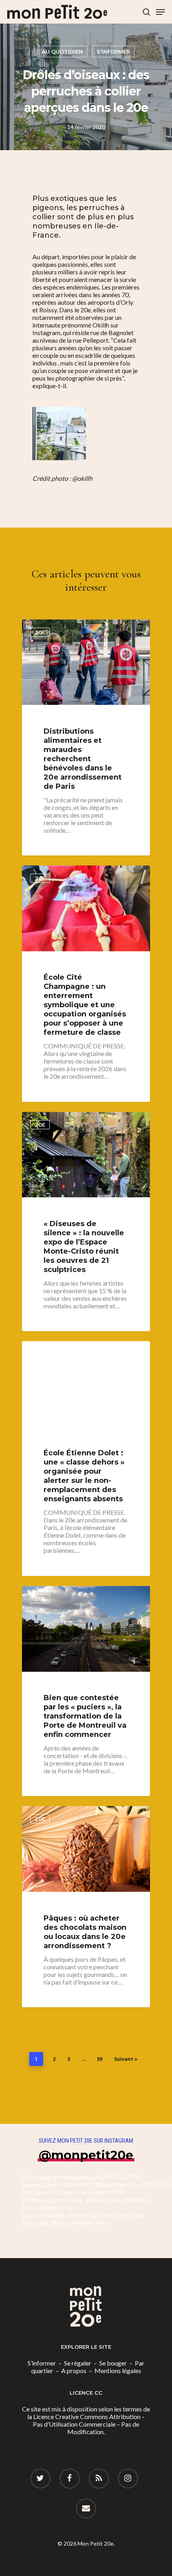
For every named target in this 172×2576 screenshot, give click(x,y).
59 (100, 2059)
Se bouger (113, 2363)
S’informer (42, 2363)
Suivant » (126, 2059)
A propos (74, 2371)
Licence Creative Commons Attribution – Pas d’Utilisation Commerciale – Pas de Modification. (89, 2424)
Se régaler (78, 2363)
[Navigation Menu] (160, 12)
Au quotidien (62, 52)
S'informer (113, 52)
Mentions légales (118, 2371)
